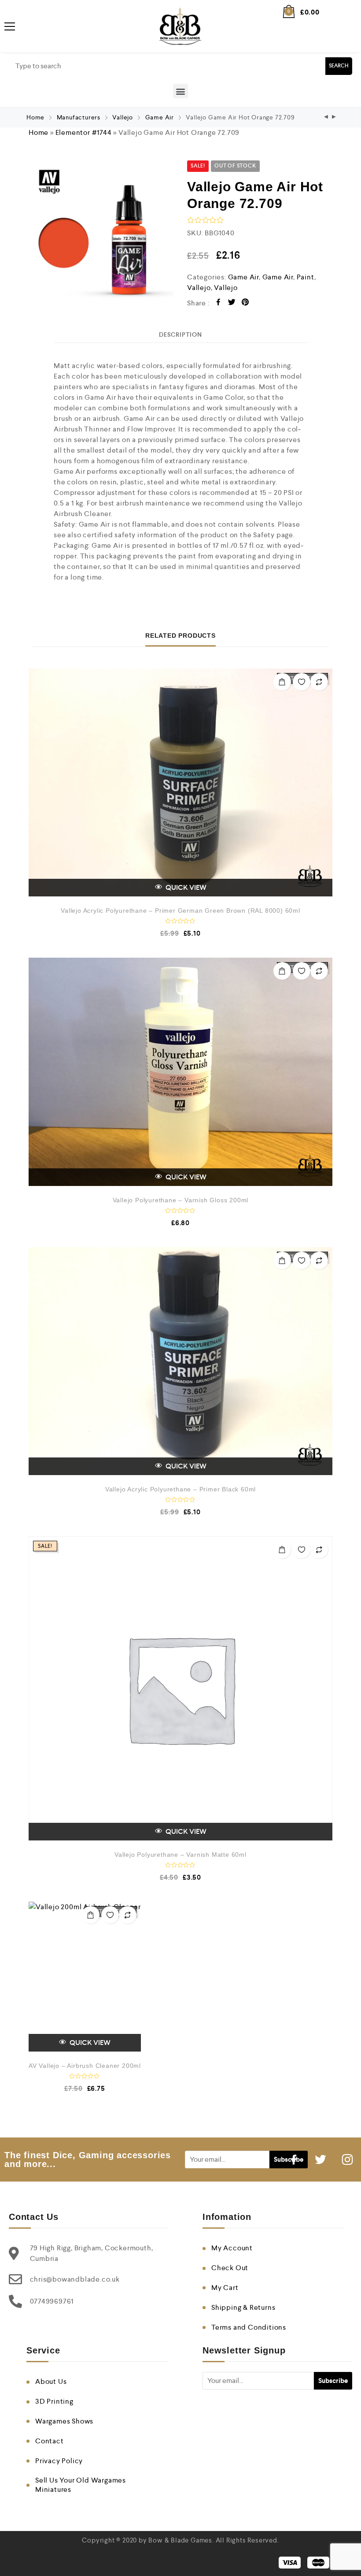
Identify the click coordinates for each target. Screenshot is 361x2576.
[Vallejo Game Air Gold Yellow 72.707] (326, 117)
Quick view (185, 887)
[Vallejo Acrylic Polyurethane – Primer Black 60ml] (180, 1361)
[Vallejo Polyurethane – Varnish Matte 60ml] (180, 1688)
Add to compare (319, 682)
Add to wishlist (302, 682)
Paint (306, 277)
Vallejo (123, 117)
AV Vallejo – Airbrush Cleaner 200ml (85, 2066)
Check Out (230, 2268)
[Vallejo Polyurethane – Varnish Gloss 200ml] (180, 1072)
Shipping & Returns (243, 2307)
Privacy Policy (59, 2461)
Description (180, 335)
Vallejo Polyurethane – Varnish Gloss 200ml (181, 1200)
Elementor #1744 (84, 132)
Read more (282, 682)
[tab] (180, 335)
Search (339, 66)
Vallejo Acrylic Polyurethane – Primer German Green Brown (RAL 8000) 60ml (180, 911)
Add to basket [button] (282, 1550)
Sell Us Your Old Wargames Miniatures (81, 2485)
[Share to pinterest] (245, 303)
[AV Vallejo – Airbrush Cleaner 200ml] (85, 1977)
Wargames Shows (64, 2421)
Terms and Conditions (249, 2327)
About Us (51, 2381)
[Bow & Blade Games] (180, 26)
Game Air (160, 117)
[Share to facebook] (219, 303)
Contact (50, 2441)
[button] (180, 91)
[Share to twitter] (232, 303)
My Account (232, 2248)
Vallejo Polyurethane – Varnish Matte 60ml (180, 1855)
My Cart (225, 2288)
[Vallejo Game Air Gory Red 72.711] (334, 117)
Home (35, 117)
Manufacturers (79, 117)
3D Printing (54, 2401)
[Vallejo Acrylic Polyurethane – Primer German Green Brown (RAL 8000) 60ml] (180, 783)
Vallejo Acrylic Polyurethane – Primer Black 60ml (180, 1489)
